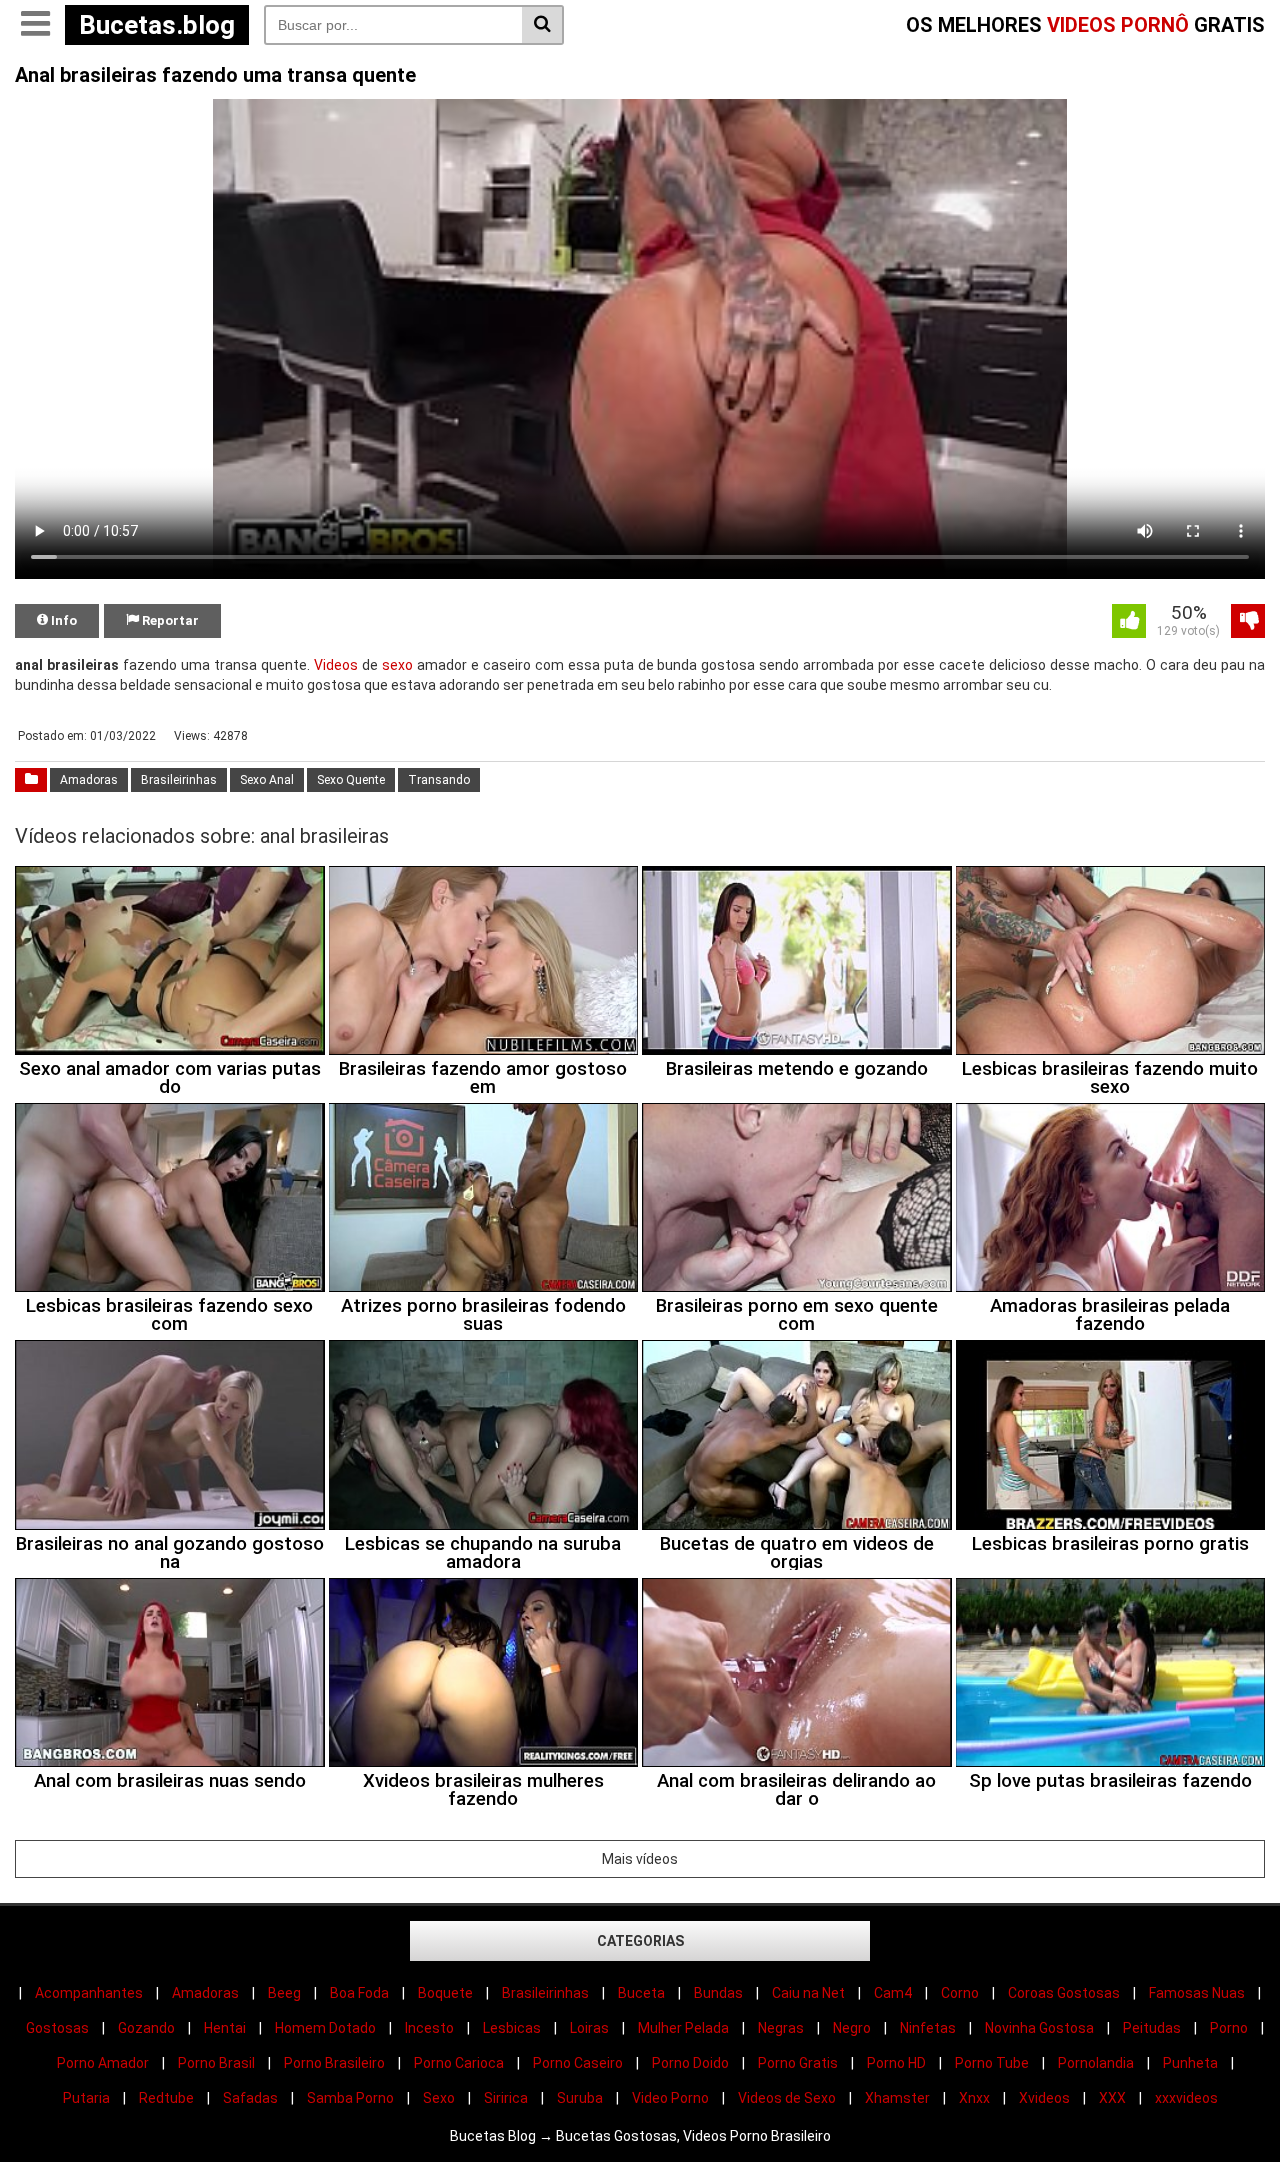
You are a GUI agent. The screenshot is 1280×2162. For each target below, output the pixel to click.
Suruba (580, 2098)
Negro (852, 2028)
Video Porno (670, 2098)
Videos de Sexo (787, 2098)
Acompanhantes (89, 1993)
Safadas (250, 2098)
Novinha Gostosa (1039, 2028)
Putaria (86, 2098)
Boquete (445, 1993)
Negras (781, 2028)
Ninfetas (928, 2028)
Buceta (641, 1993)
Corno (960, 1993)
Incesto (429, 2028)
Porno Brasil (216, 2063)
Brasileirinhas (179, 780)
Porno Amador (103, 2063)
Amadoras (89, 780)
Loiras (589, 2028)
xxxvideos (1186, 2098)
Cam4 (893, 1993)
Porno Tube (992, 2063)
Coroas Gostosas (1064, 1993)
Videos (336, 665)
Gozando (146, 2028)
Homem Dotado (325, 2028)
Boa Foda (359, 1993)
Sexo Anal (267, 780)
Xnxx (974, 2098)
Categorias (640, 1941)
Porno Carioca (459, 2063)
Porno (1229, 2028)
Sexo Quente (351, 780)
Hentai (225, 2028)
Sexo (439, 2098)
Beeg (284, 1993)
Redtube (166, 2098)
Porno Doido (690, 2063)
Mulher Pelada (683, 2028)
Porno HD (896, 2063)
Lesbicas (512, 2028)
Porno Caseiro (578, 2063)
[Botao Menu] (35, 25)
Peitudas (1152, 2028)
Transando (439, 780)
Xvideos (1044, 2098)
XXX (1112, 2098)
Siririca (506, 2098)
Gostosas (57, 2028)
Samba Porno (350, 2098)
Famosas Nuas (1197, 1993)
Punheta (1190, 2063)
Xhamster (897, 2098)
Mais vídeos (640, 1859)
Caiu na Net (808, 1993)
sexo (397, 665)
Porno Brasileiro (334, 2063)
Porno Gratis (798, 2063)
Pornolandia (1096, 2063)
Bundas (718, 1993)
